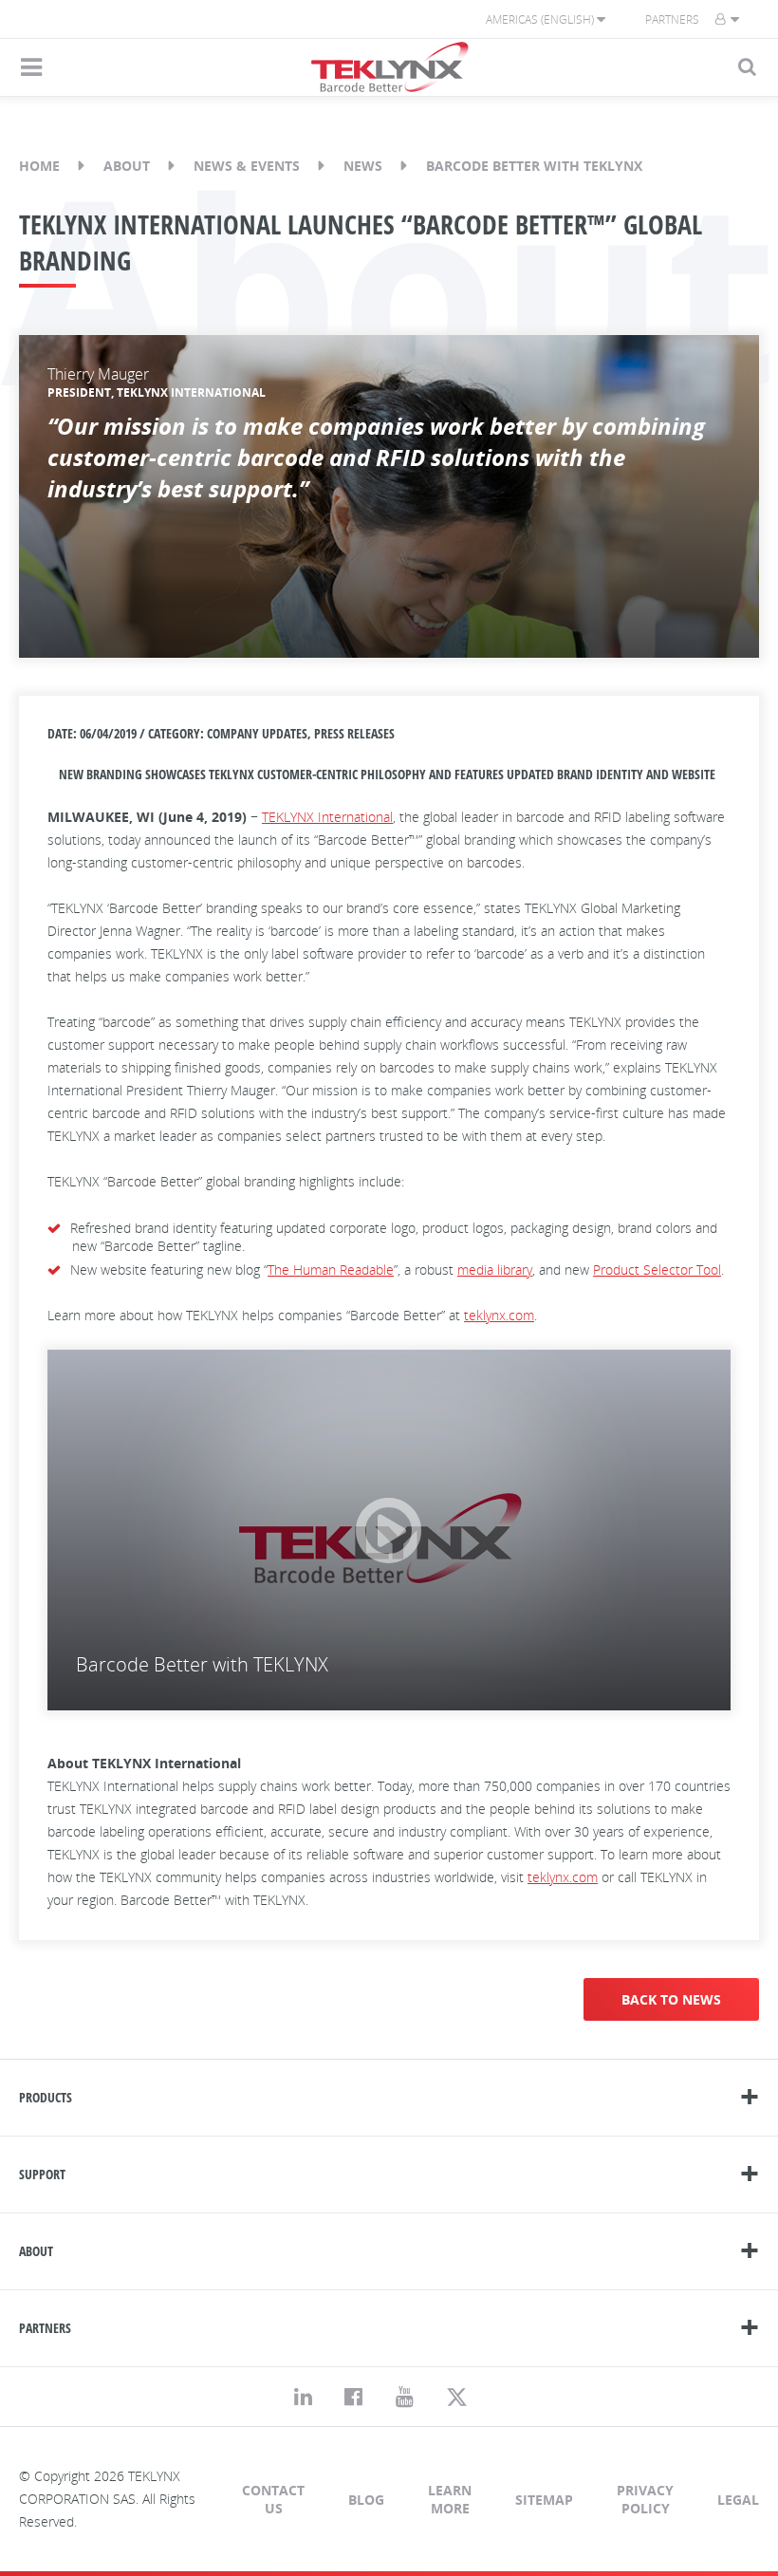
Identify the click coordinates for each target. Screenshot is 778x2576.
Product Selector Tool (657, 1269)
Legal (738, 2500)
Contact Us (273, 2499)
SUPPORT (42, 2174)
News (363, 166)
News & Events (247, 166)
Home (39, 166)
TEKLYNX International (327, 817)
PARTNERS (45, 2328)
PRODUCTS (46, 2097)
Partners (672, 19)
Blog (366, 2500)
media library (495, 1269)
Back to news (671, 1999)
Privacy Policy (645, 2499)
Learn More (450, 2499)
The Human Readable (331, 1269)
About (127, 166)
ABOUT (36, 2251)
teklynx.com (499, 1315)
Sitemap (544, 2500)
